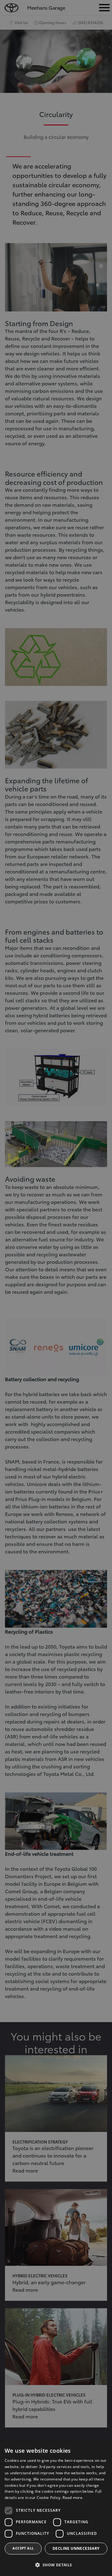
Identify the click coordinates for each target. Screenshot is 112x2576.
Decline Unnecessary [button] (76, 2548)
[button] (56, 2565)
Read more (72, 2498)
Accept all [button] (23, 2548)
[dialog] (56, 2508)
